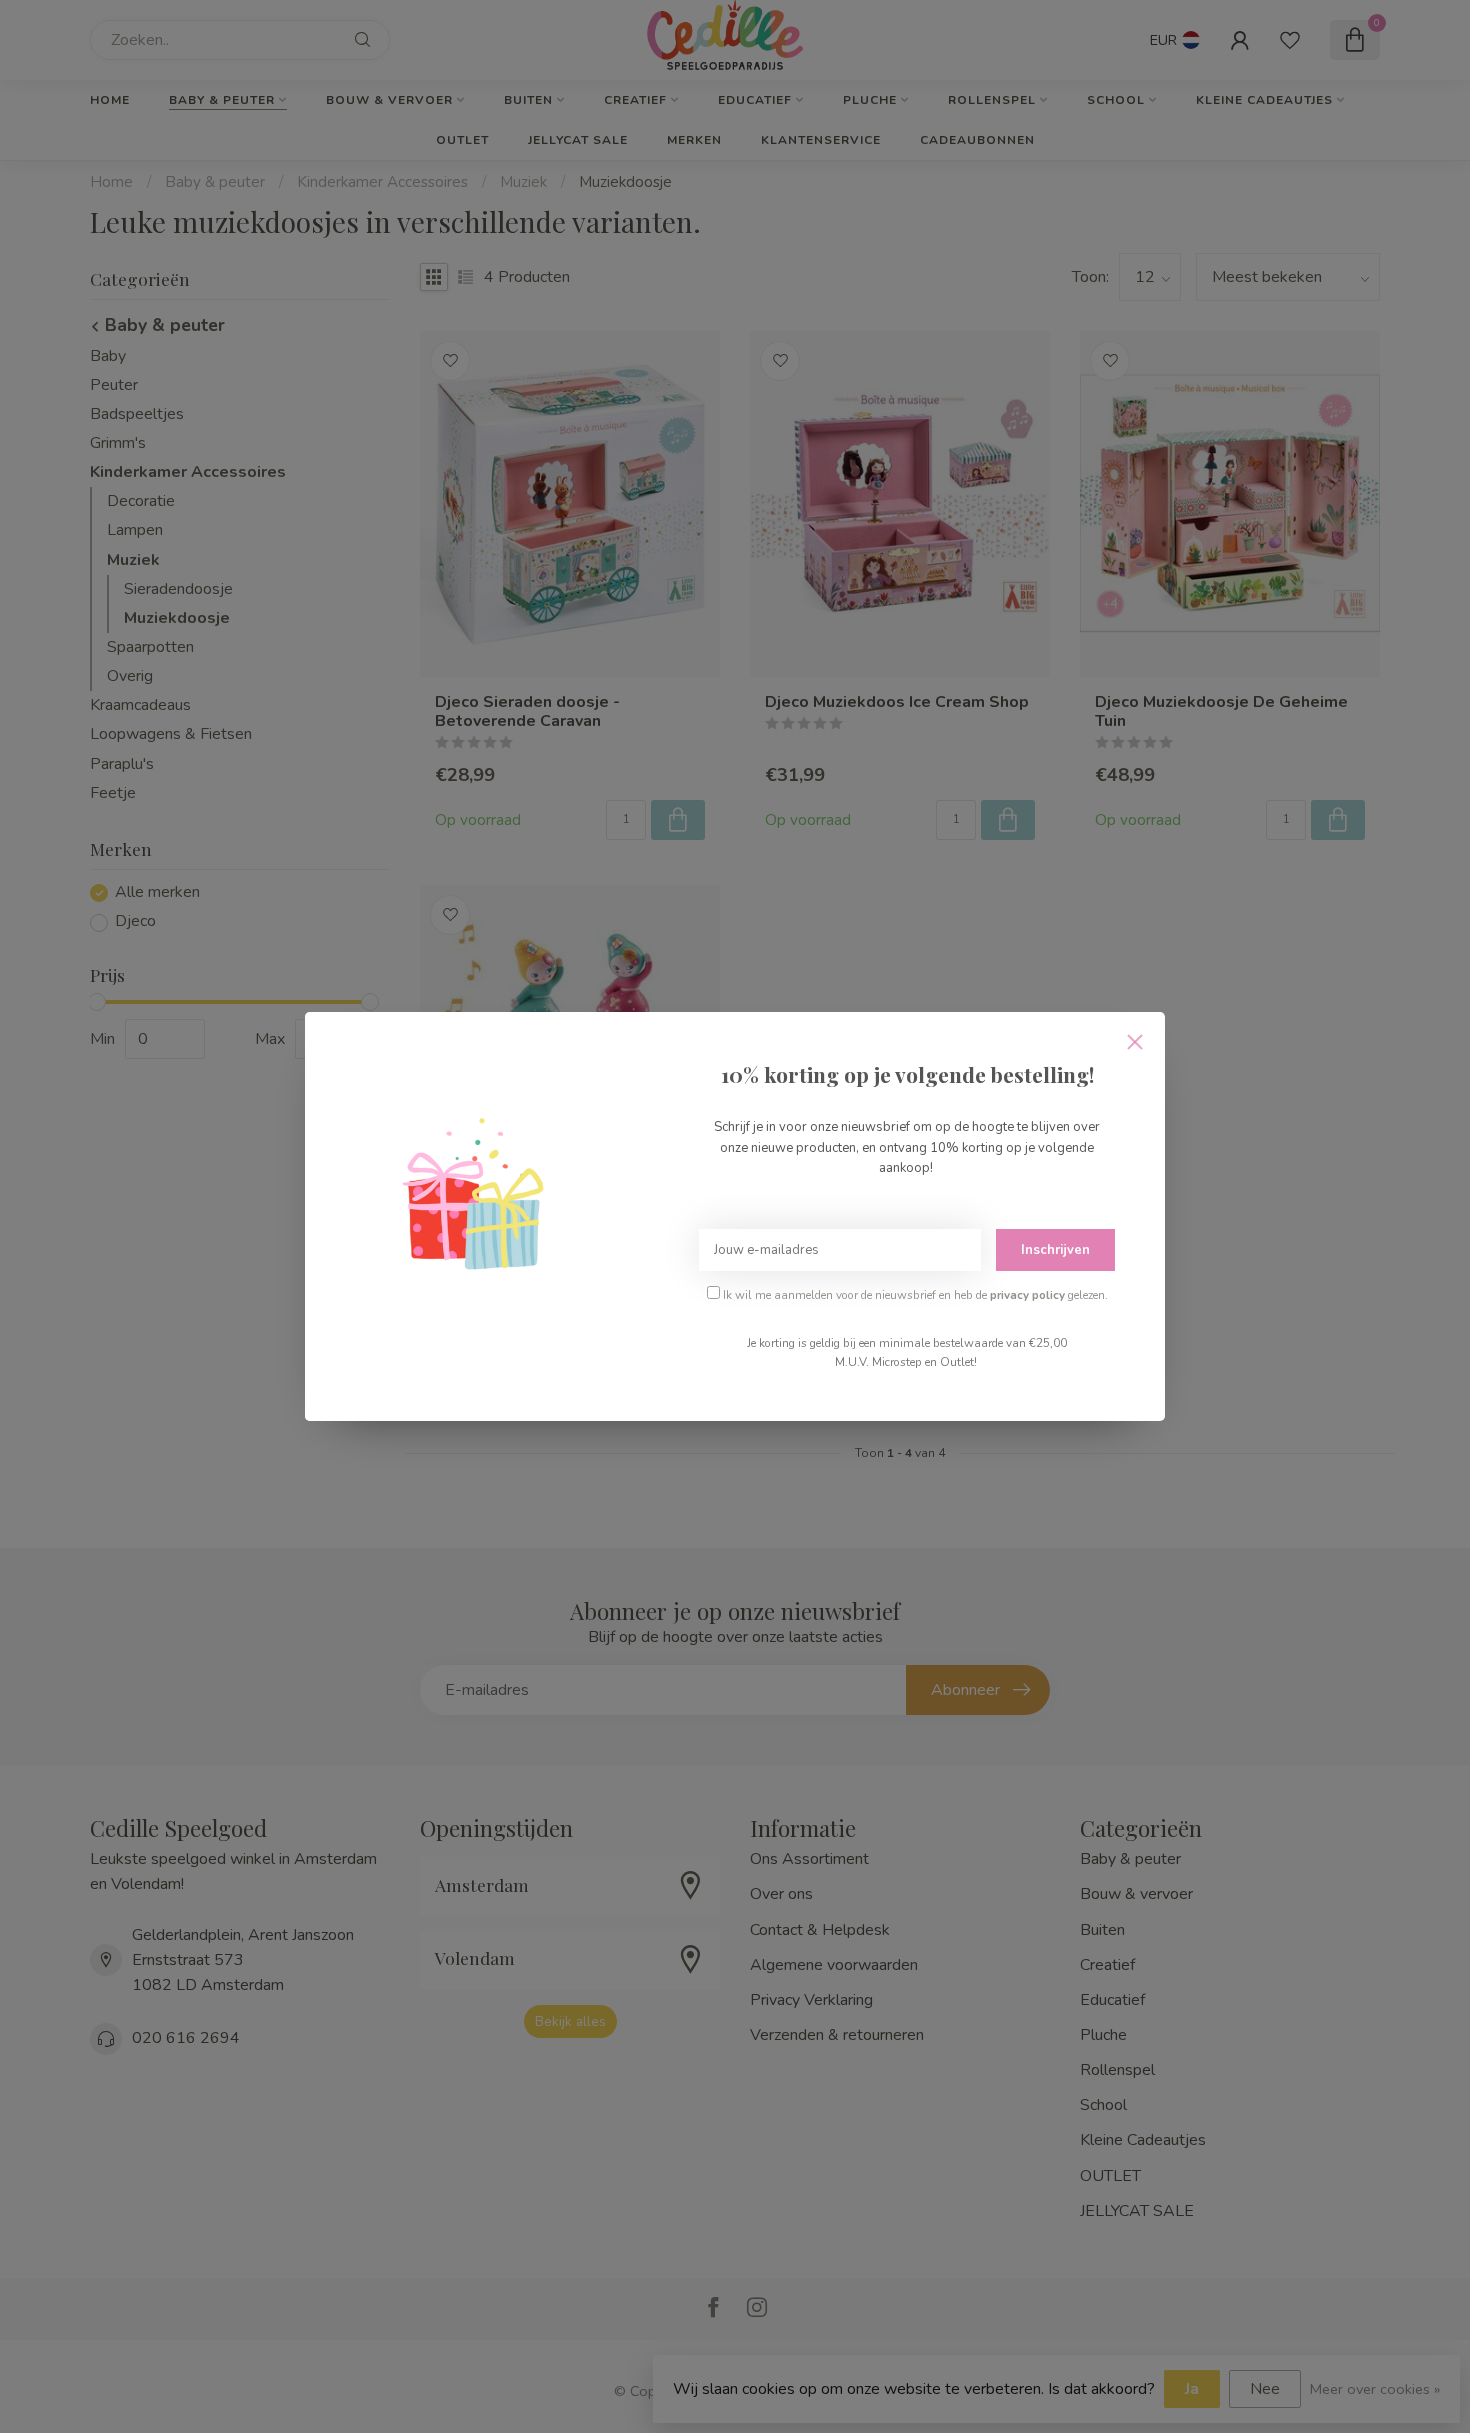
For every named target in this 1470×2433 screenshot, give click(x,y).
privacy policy (1027, 1295)
